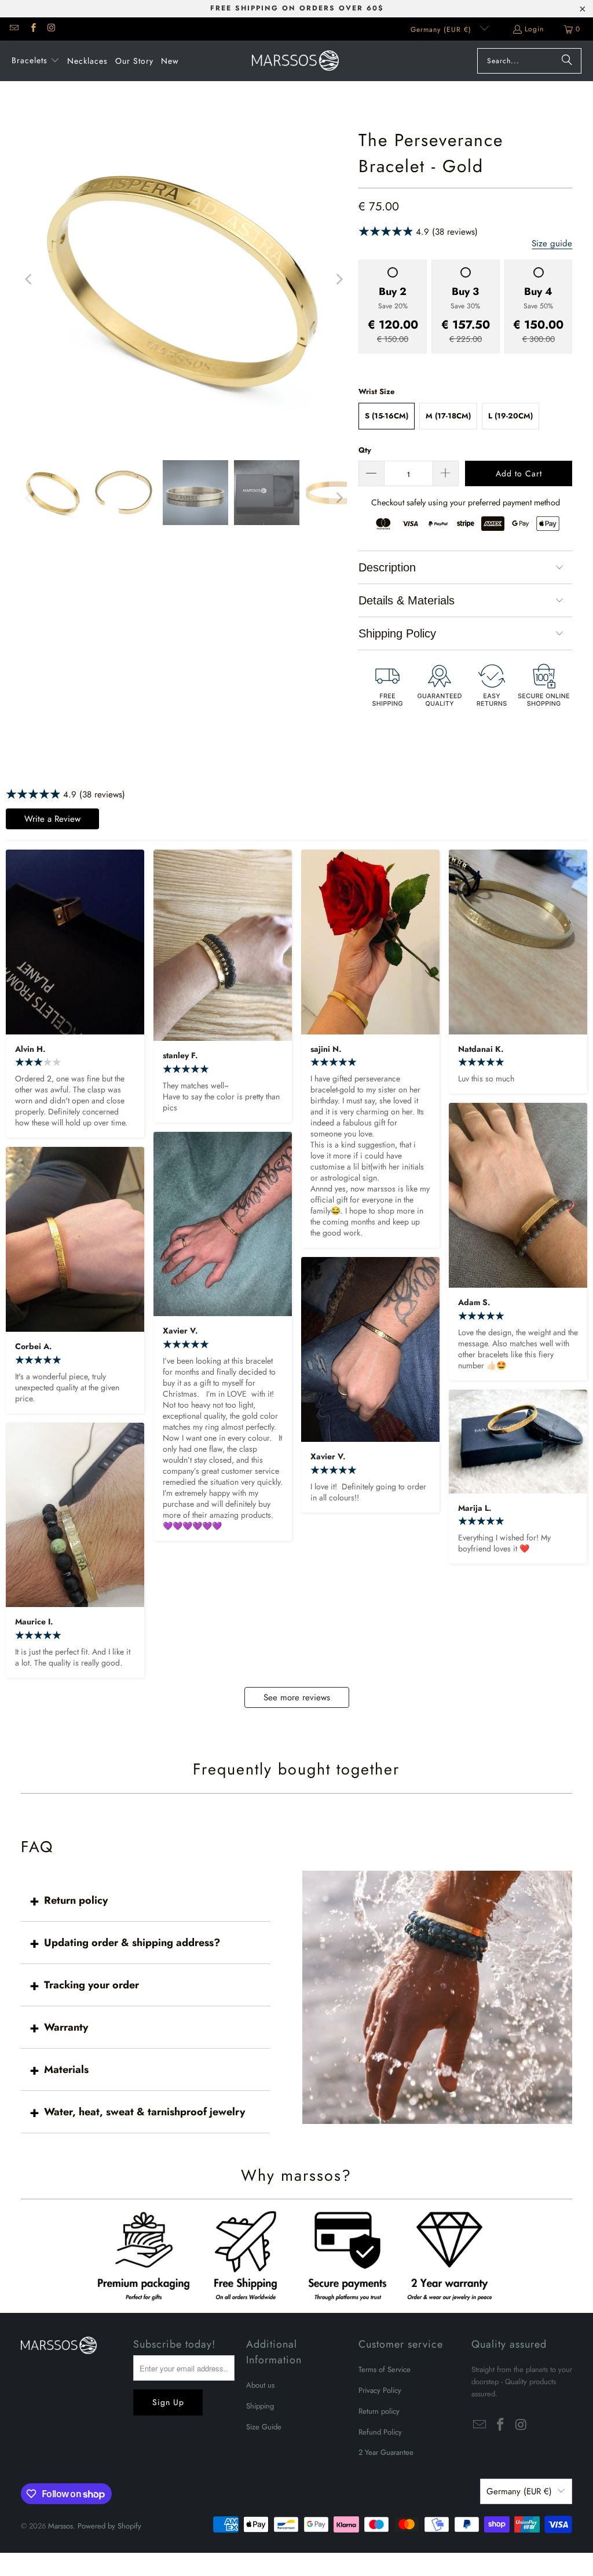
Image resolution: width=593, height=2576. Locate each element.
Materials (66, 2069)
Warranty (66, 2027)
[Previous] (30, 279)
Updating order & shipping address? (132, 1943)
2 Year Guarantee (386, 2452)
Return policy (76, 1900)
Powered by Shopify (109, 2526)
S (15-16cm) (387, 416)
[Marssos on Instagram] (51, 29)
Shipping (260, 2406)
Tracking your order (91, 1985)
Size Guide (264, 2427)
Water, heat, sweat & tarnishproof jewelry (144, 2112)
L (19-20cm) (510, 416)
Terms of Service (385, 2369)
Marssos (61, 2526)
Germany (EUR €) (442, 30)
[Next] (338, 279)
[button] (36, 61)
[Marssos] (295, 61)
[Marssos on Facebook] (32, 29)
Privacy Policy (380, 2390)
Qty (365, 450)
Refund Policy (380, 2432)
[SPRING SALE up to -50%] (184, 279)
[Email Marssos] (14, 29)
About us (260, 2385)
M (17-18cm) (448, 416)
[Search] (567, 61)
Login (534, 29)
